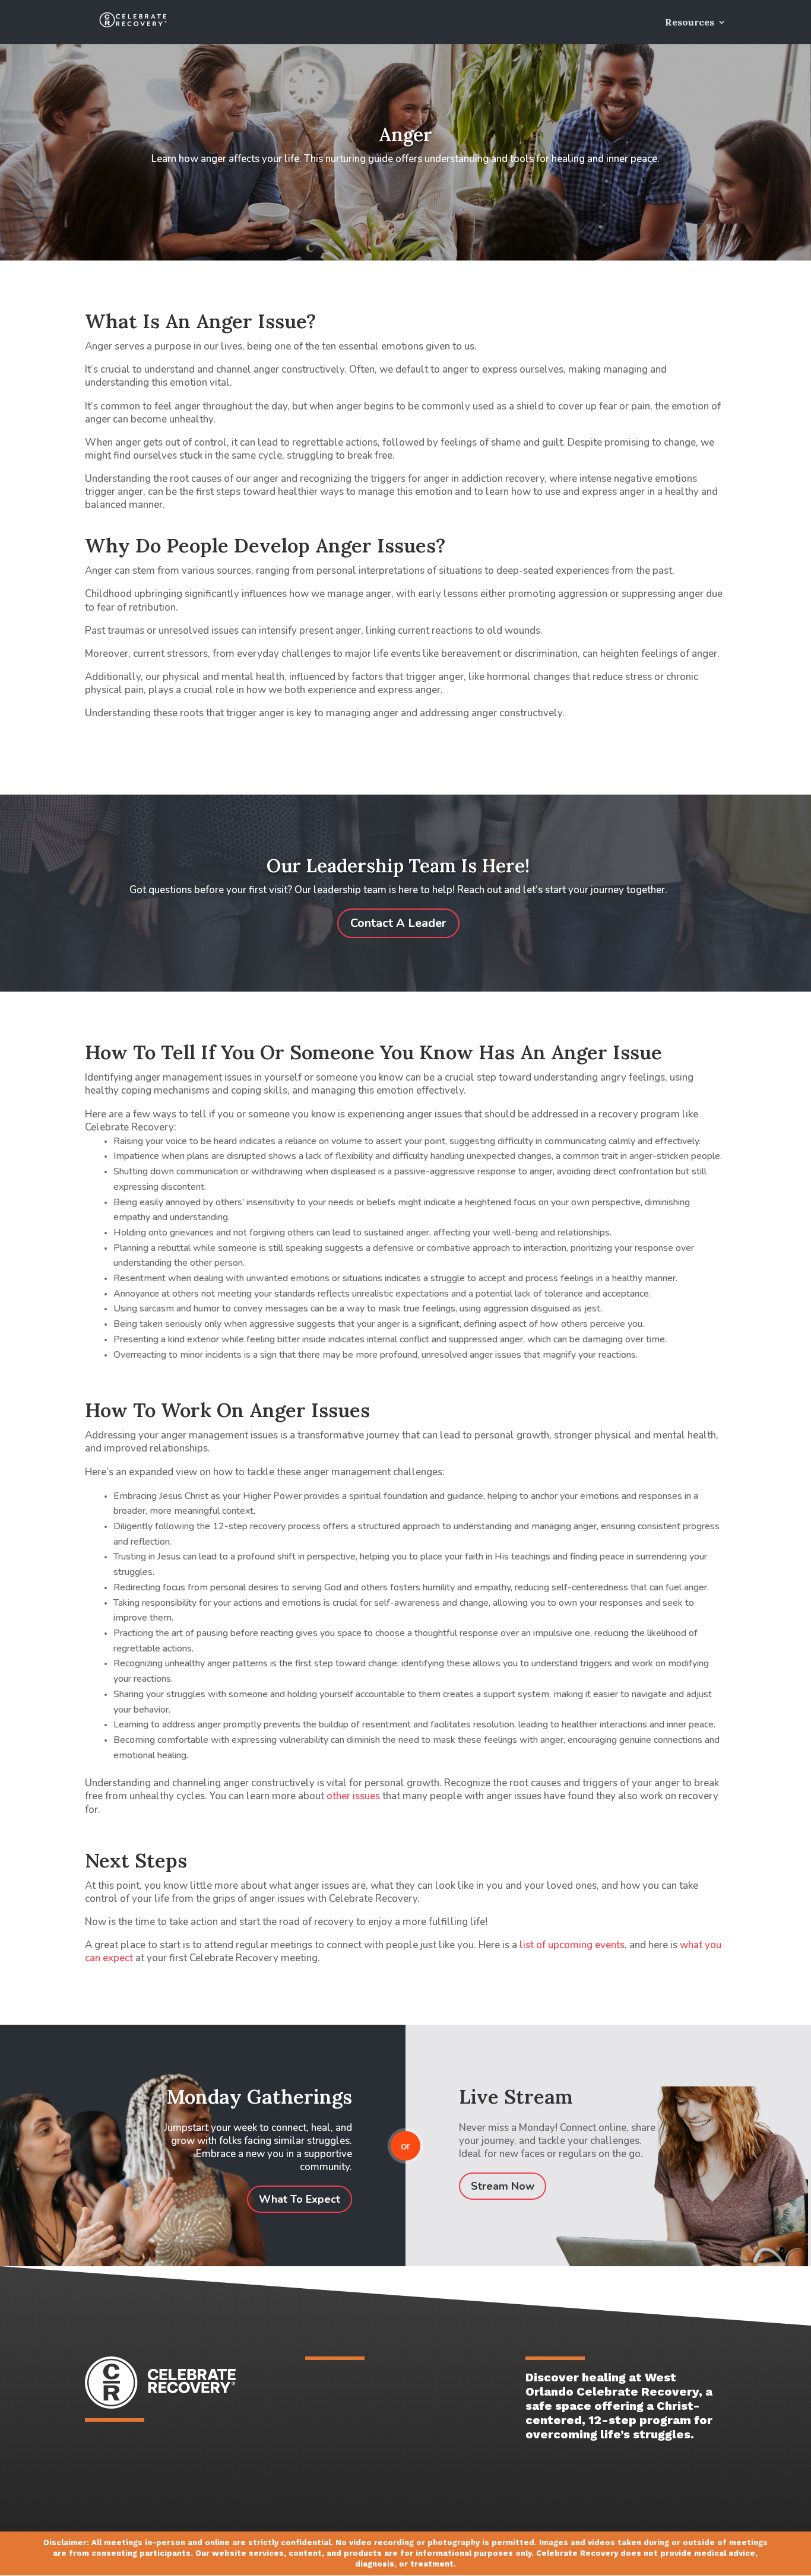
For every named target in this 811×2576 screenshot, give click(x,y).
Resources (690, 23)
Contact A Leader (398, 923)
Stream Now (503, 2186)
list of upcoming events (572, 1945)
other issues (353, 1796)
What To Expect (300, 2199)
